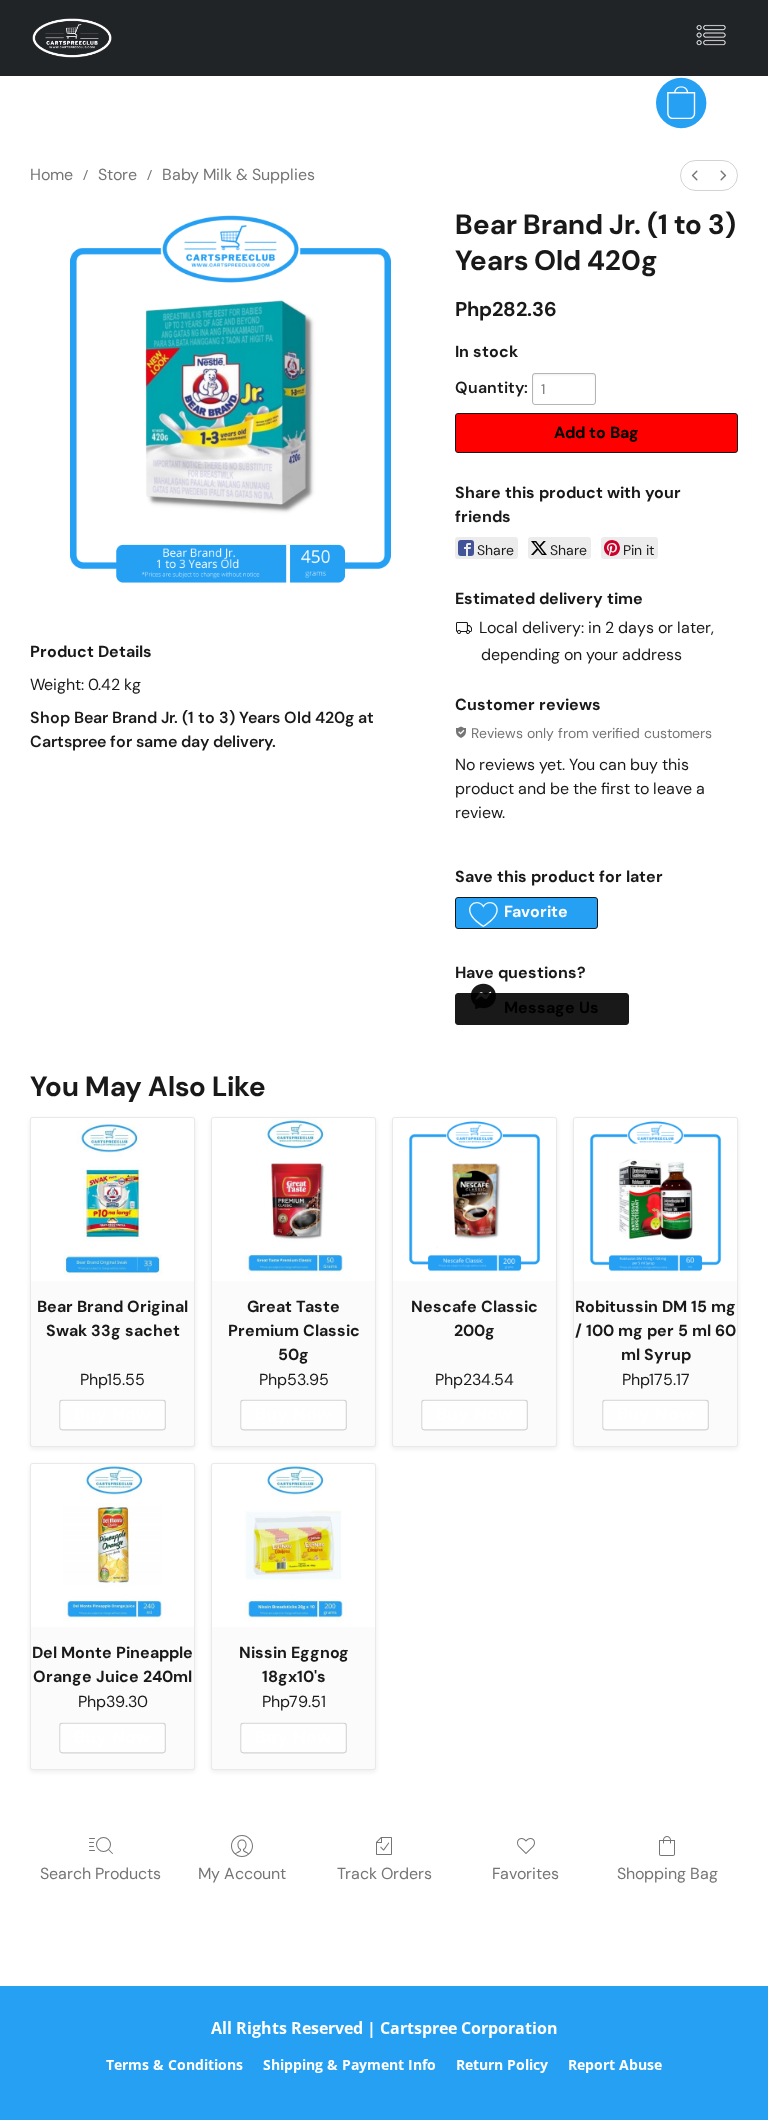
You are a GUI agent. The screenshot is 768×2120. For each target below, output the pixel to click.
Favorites (525, 1873)
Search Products (100, 1873)
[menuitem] (695, 175)
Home (51, 174)
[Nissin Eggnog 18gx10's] (293, 1545)
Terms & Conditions (174, 2064)
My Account (242, 1873)
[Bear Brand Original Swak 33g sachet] (112, 1199)
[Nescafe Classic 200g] (474, 1199)
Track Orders (384, 1873)
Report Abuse (615, 2064)
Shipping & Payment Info (349, 2064)
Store (117, 174)
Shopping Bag (667, 1873)
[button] (72, 38)
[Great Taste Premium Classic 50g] (293, 1199)
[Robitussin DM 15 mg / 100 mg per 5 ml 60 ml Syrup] (655, 1199)
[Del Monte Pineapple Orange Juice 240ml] (112, 1545)
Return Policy (502, 2064)
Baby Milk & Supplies (238, 174)
